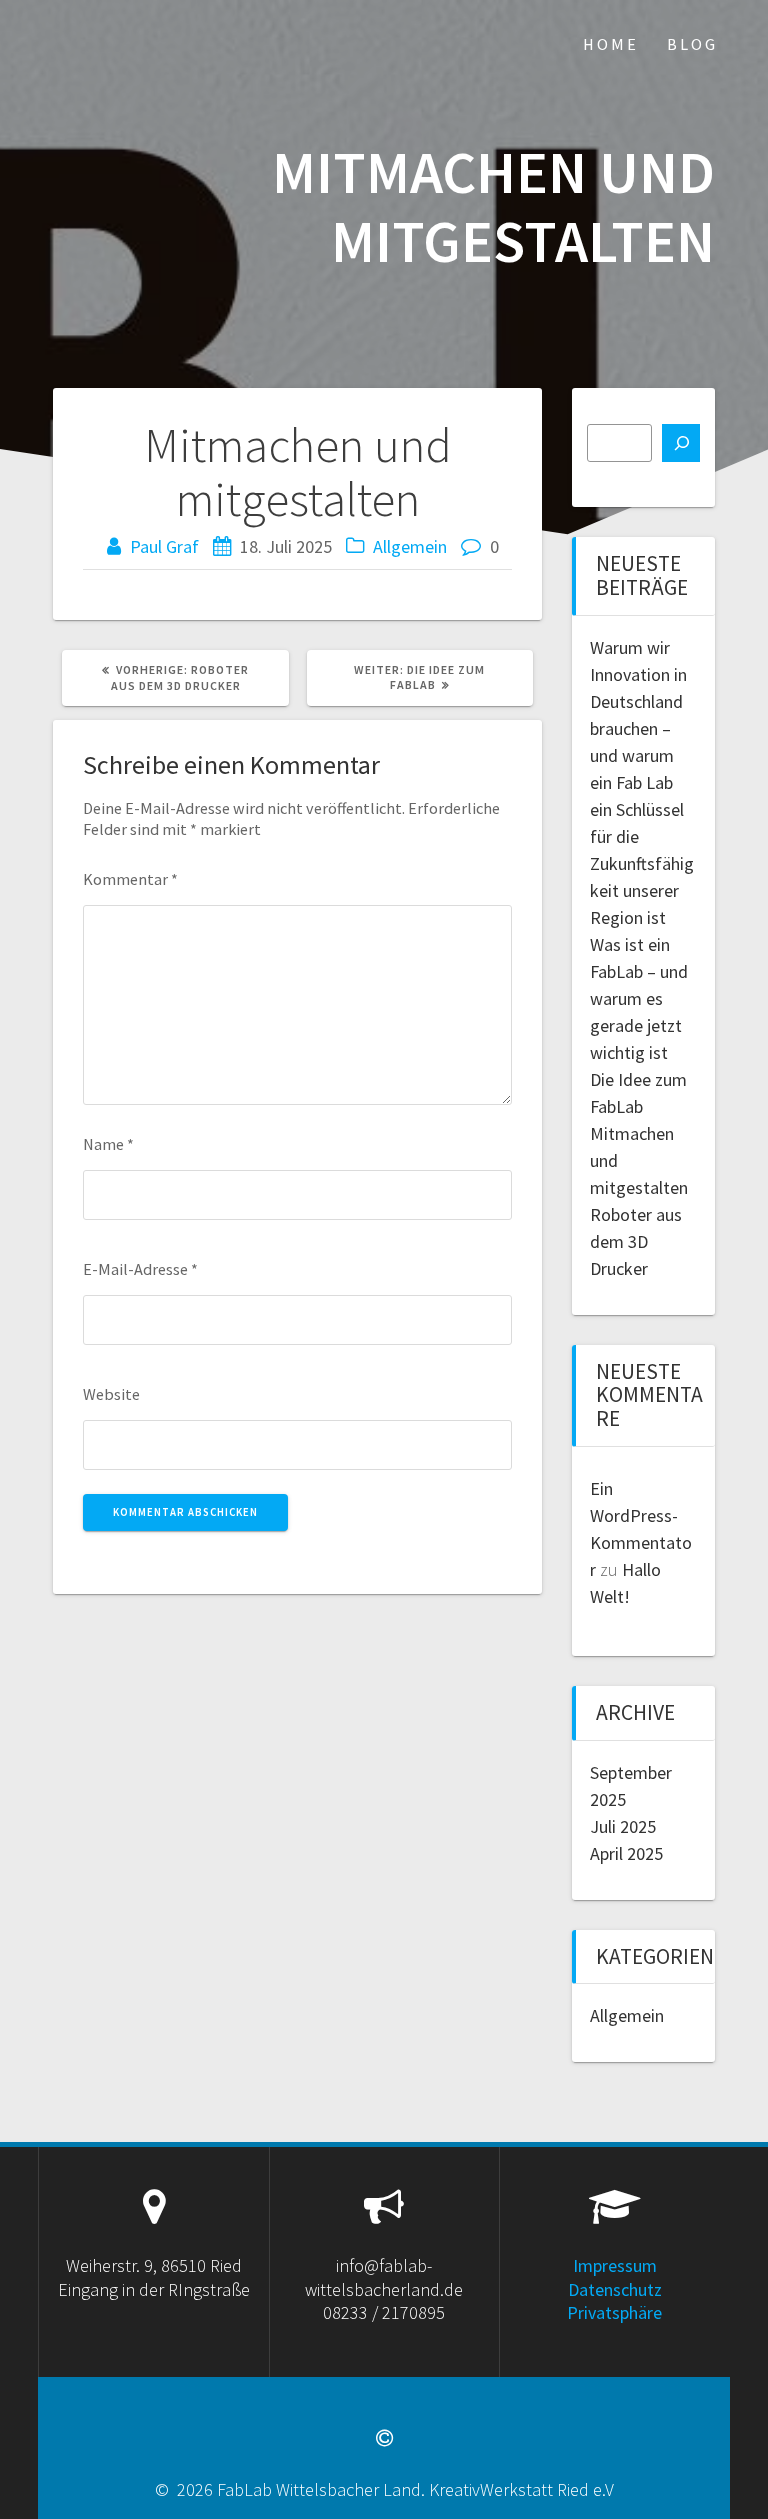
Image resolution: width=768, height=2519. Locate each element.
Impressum (615, 2265)
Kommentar (130, 879)
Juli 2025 (623, 1826)
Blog (692, 44)
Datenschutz (615, 2289)
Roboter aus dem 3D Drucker (636, 1241)
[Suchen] (681, 443)
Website (111, 1394)
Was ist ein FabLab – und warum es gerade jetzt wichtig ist (639, 998)
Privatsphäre (614, 2312)
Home (611, 44)
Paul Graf (164, 546)
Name (108, 1144)
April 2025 (626, 1853)
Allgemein (410, 546)
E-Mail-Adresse (140, 1269)
